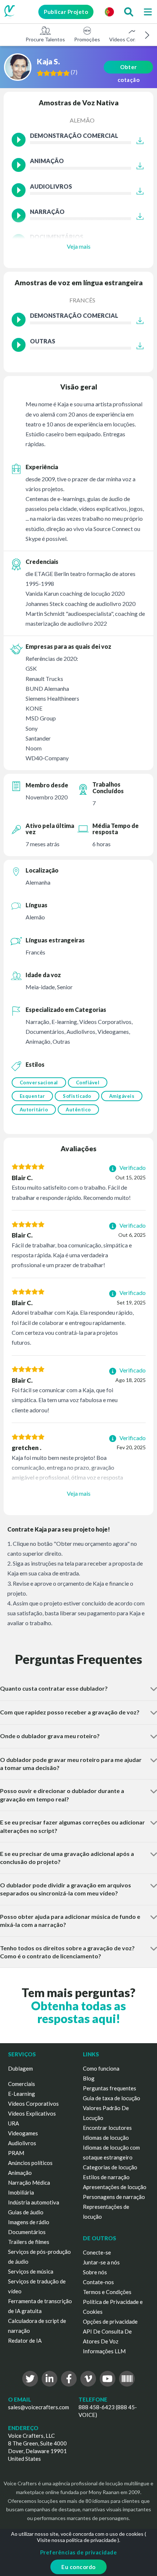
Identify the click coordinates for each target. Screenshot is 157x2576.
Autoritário (34, 1110)
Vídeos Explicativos (32, 2113)
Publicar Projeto (66, 12)
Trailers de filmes (29, 2242)
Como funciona (101, 2068)
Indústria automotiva (34, 2202)
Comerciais (22, 2084)
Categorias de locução (110, 2167)
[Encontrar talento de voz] (129, 12)
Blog (89, 2078)
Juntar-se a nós (101, 2262)
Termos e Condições (107, 2292)
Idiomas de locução (106, 2138)
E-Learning (22, 2094)
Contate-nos (98, 2282)
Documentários (27, 2232)
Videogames (23, 2133)
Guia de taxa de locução (112, 2098)
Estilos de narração (106, 2177)
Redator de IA (25, 2340)
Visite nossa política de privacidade (77, 2540)
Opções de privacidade (110, 2321)
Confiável (88, 1082)
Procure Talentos (45, 39)
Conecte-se (97, 2252)
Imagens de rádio (29, 2222)
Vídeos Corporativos (33, 2104)
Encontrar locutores (107, 2128)
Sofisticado (77, 1096)
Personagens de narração (114, 2197)
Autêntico (78, 1110)
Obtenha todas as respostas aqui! (78, 2012)
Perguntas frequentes (110, 2088)
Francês (82, 300)
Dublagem (20, 2068)
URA (14, 2123)
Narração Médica (29, 2183)
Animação (20, 2173)
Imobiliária (21, 2192)
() (74, 72)
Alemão (82, 120)
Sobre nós (95, 2272)
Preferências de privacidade (79, 2552)
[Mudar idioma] (109, 12)
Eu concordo (78, 2567)
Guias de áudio (26, 2212)
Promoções (87, 39)
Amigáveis (122, 1096)
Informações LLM (104, 2351)
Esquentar (32, 1096)
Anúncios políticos (30, 2163)
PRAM (16, 2153)
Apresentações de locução (115, 2187)
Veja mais (79, 246)
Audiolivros (22, 2143)
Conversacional (39, 1082)
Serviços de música (31, 2271)
